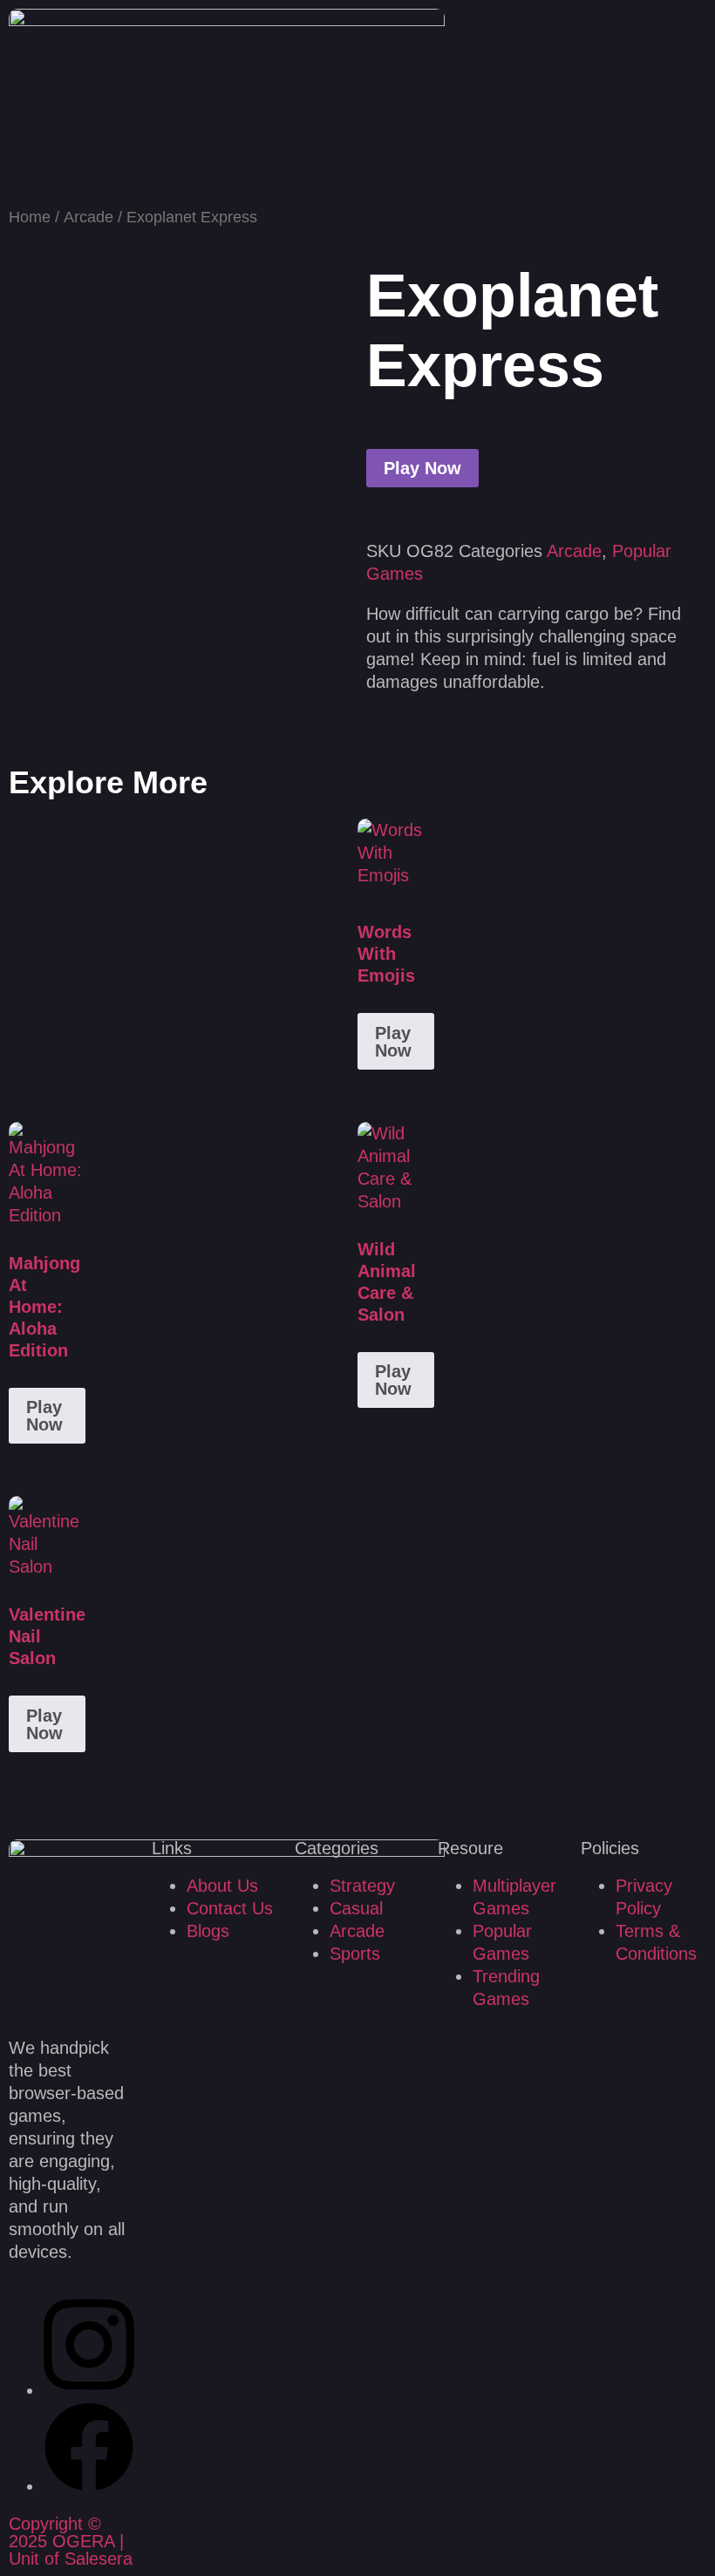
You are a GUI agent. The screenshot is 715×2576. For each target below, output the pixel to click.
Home (30, 217)
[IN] (89, 2390)
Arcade (89, 217)
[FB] (89, 2486)
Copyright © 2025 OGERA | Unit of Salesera (71, 2541)
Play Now (422, 468)
